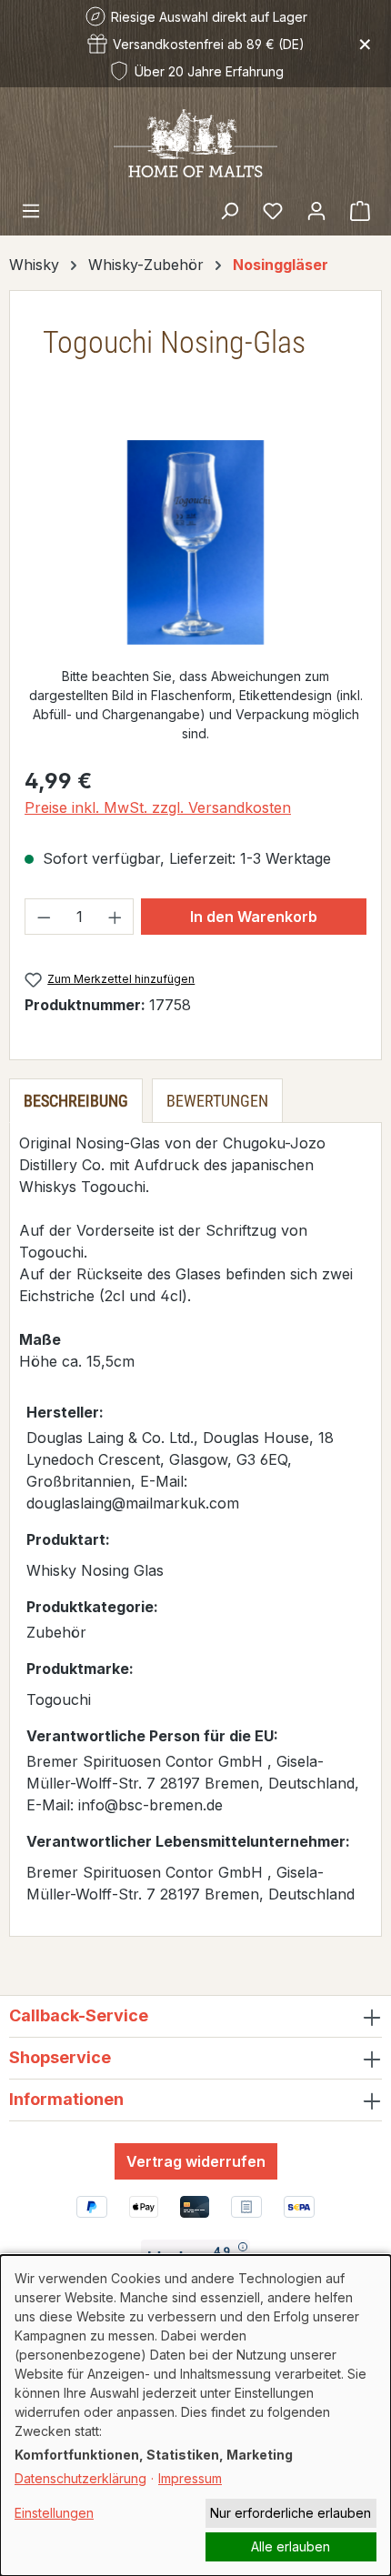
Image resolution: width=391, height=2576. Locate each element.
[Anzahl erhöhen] (115, 917)
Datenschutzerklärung (80, 2478)
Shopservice (60, 2057)
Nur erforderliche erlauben (291, 2513)
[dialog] (195, 2416)
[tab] (76, 1101)
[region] (195, 542)
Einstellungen (54, 2513)
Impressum (190, 2478)
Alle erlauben (291, 2546)
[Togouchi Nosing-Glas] (195, 542)
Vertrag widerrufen (196, 2161)
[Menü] (31, 210)
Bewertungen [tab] (217, 1101)
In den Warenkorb (254, 917)
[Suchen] (229, 210)
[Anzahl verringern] (44, 917)
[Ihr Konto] (316, 210)
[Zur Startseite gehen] (195, 142)
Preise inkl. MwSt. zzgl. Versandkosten (158, 807)
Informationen (66, 2099)
